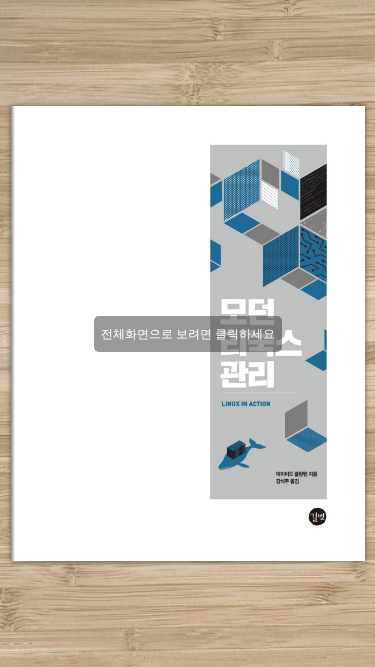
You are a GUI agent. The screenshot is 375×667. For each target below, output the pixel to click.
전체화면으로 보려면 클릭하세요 (188, 334)
